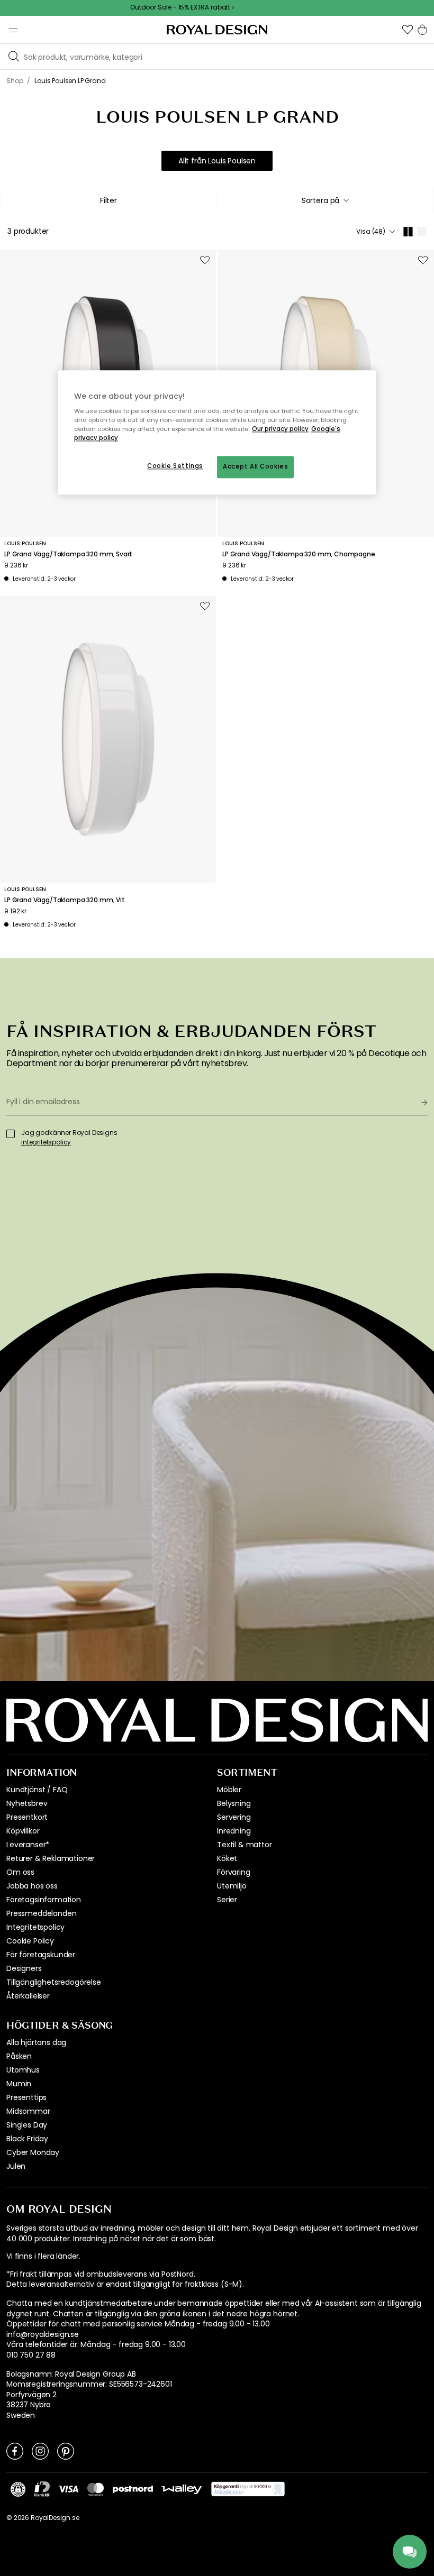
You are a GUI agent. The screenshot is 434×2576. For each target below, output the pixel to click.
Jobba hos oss (32, 1886)
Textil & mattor (245, 1845)
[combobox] (325, 200)
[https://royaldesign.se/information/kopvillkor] (248, 2489)
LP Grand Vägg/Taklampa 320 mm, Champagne (299, 554)
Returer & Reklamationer (51, 1858)
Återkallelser (28, 1996)
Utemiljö (232, 1886)
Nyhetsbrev (27, 1803)
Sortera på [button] (320, 200)
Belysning (234, 1803)
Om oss (20, 1872)
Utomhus (23, 2070)
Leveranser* (28, 1845)
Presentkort (27, 1817)
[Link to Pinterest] (66, 2451)
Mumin (19, 2084)
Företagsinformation (44, 1900)
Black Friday (27, 2139)
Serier (227, 1900)
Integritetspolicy (35, 1927)
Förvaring (234, 1872)
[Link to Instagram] (40, 2451)
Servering (234, 1817)
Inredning (234, 1831)
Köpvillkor (23, 1831)
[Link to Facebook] (15, 2451)
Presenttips (26, 2097)
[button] (408, 30)
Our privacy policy (280, 429)
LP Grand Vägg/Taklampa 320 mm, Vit (65, 900)
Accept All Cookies (255, 467)
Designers (24, 1968)
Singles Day (27, 2125)
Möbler (229, 1790)
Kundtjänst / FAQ (37, 1790)
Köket (227, 1858)
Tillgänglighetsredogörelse (54, 1982)
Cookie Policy (30, 1941)
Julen (16, 2166)
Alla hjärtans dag (36, 2042)
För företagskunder (41, 1955)
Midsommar (28, 2111)
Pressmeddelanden (41, 1913)
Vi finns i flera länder (43, 2256)
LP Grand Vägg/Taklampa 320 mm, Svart (68, 554)
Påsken (19, 2056)
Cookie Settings (175, 466)
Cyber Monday (33, 2152)
